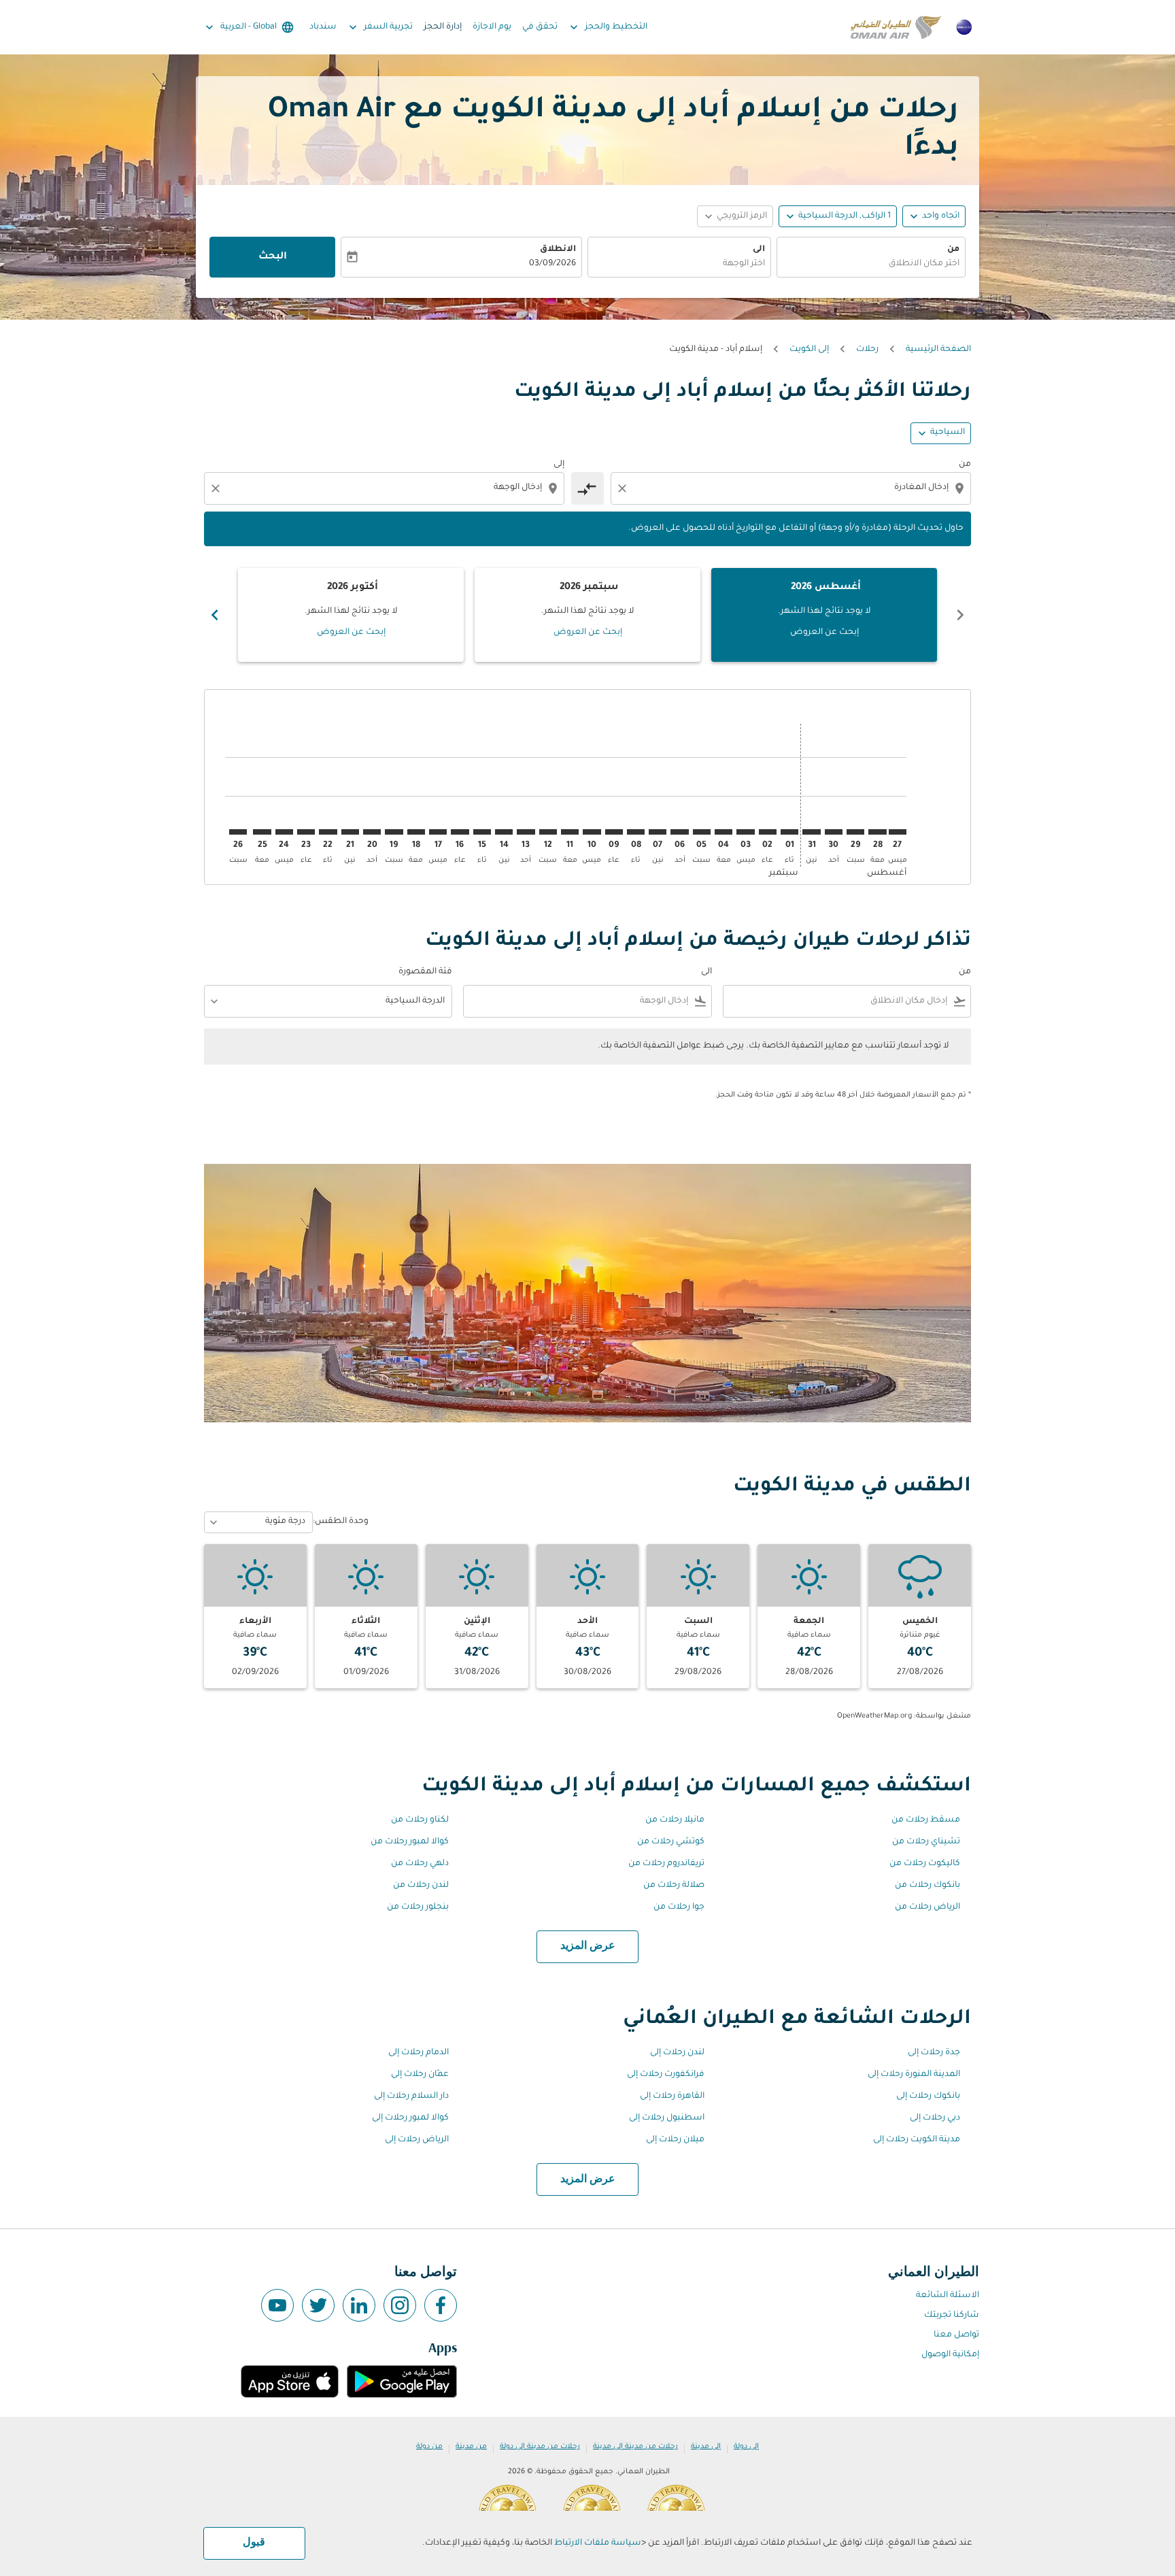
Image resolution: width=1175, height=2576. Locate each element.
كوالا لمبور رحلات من (410, 1842)
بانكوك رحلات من (927, 1886)
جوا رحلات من (679, 1907)
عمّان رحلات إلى (420, 2075)
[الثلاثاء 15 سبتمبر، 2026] (482, 832)
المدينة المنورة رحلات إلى (914, 2075)
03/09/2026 (552, 264)
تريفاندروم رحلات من (666, 1864)
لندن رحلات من (421, 1886)
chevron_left (960, 615)
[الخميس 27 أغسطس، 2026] (898, 832)
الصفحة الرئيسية (938, 350)
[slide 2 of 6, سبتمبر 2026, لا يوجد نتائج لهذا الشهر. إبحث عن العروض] (587, 615)
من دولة (429, 2447)
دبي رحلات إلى (935, 2118)
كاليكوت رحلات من (925, 1864)
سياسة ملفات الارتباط (598, 2543)
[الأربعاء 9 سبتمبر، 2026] (614, 832)
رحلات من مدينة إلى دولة (540, 2447)
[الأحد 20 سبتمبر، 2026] (372, 832)
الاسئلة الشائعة (948, 2296)
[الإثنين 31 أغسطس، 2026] (811, 832)
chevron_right (215, 615)
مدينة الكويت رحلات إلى (917, 2140)
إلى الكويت (809, 350)
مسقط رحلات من (926, 1820)
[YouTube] (277, 2305)
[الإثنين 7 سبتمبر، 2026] (658, 832)
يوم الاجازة (492, 27)
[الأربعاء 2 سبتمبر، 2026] (768, 832)
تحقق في (540, 27)
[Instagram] (400, 2305)
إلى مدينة (706, 2447)
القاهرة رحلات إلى (672, 2096)
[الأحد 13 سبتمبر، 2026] (526, 832)
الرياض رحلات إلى (417, 2140)
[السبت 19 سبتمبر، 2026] (394, 832)
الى (759, 250)
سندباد (323, 27)
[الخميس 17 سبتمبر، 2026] (438, 832)
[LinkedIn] (359, 2305)
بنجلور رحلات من (418, 1907)
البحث (273, 257)
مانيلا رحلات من (675, 1820)
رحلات (867, 350)
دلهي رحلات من (420, 1864)
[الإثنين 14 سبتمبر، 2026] (504, 832)
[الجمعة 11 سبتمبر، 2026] (570, 832)
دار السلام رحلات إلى (411, 2096)
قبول (254, 2543)
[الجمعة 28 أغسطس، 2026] (877, 832)
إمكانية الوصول (950, 2355)
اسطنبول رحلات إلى (667, 2118)
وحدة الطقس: (341, 1522)
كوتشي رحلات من (671, 1842)
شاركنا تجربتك (952, 2315)
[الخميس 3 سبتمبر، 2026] (745, 832)
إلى (559, 465)
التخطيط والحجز (607, 27)
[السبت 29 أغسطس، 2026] (855, 832)
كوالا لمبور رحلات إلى (410, 2118)
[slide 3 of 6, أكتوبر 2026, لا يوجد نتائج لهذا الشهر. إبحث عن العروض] (351, 615)
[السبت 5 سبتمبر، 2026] (702, 832)
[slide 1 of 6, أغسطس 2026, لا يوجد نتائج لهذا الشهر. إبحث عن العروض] (824, 615)
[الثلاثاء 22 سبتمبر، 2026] (328, 832)
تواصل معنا (956, 2335)
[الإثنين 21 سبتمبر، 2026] (350, 832)
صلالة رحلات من (674, 1886)
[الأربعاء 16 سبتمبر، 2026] (460, 832)
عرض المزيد (588, 1946)
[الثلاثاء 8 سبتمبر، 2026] (636, 832)
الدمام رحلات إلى (419, 2053)
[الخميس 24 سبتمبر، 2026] (284, 832)
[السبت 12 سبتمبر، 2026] (548, 832)
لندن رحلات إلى (677, 2053)
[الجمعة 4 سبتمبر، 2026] (723, 832)
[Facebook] (441, 2305)
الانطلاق (558, 250)
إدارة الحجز (443, 27)
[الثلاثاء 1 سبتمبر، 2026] (789, 832)
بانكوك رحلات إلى (928, 2096)
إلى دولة (746, 2447)
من (953, 250)
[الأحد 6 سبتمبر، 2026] (679, 832)
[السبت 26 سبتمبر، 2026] (238, 832)
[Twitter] (318, 2305)
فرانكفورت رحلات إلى (666, 2075)
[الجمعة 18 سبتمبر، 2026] (416, 832)
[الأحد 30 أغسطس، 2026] (834, 832)
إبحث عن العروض (824, 633)
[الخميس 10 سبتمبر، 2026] (592, 832)
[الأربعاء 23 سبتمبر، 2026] (306, 832)
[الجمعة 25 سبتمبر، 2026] (262, 832)
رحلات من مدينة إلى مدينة (635, 2447)
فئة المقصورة (425, 972)
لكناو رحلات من (420, 1820)
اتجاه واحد (941, 216)
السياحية (948, 433)
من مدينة (471, 2447)
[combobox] (871, 264)
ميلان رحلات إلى (675, 2140)
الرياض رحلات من (927, 1907)
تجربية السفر (379, 27)
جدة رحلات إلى (934, 2053)
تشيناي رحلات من (926, 1842)
